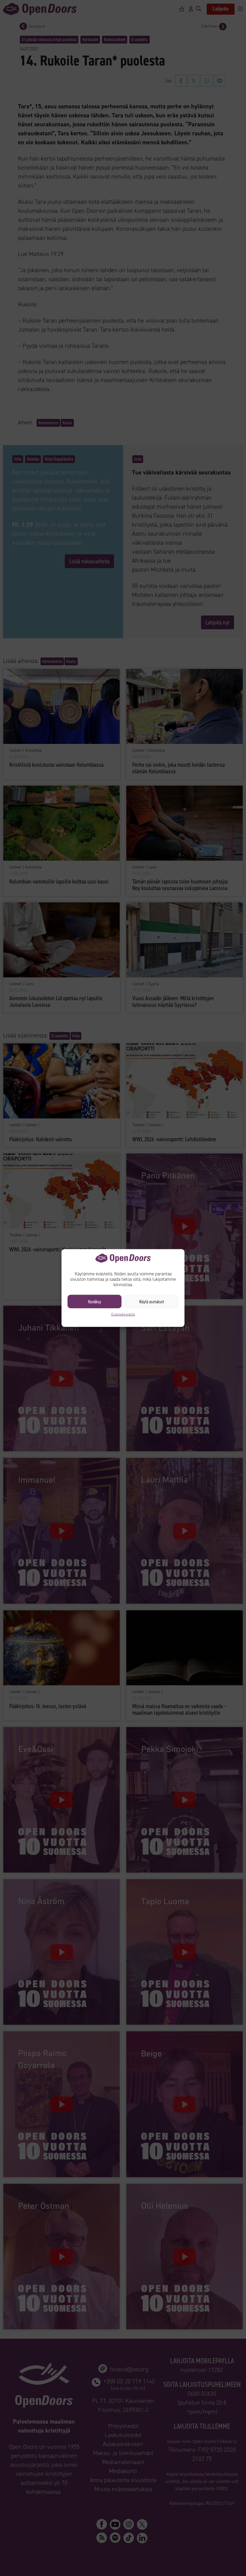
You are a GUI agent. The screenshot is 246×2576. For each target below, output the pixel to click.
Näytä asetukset (152, 1302)
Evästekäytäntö (123, 1314)
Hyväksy (94, 1302)
